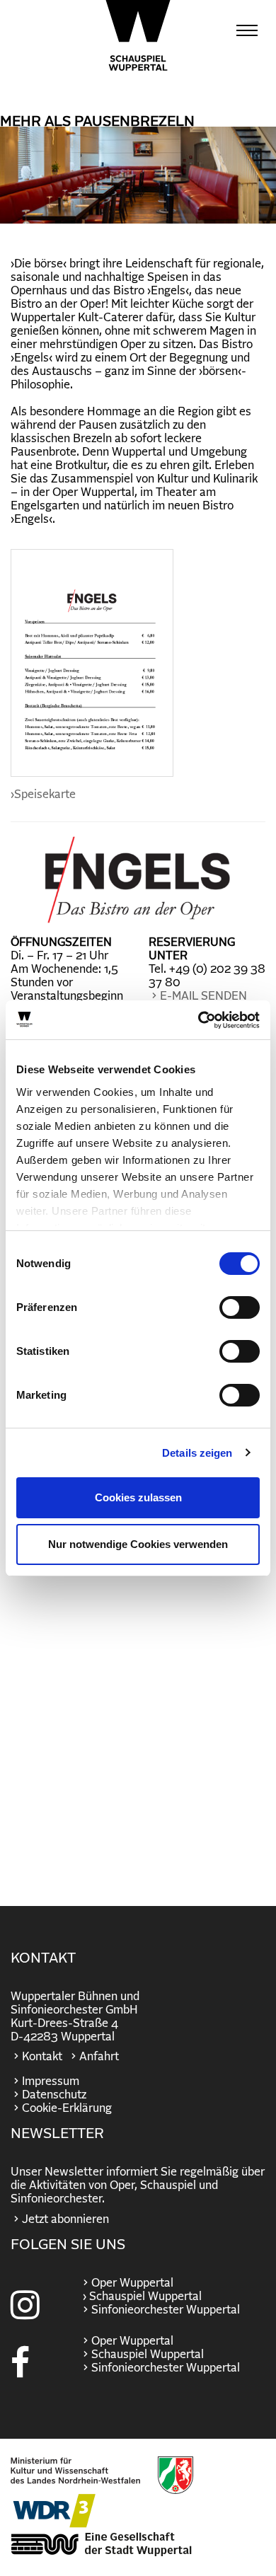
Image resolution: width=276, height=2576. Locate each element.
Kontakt (42, 2057)
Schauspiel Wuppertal (148, 2355)
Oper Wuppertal (132, 2283)
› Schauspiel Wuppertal (141, 2297)
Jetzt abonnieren (65, 2219)
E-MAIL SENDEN (203, 996)
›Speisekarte (43, 795)
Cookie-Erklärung (67, 2108)
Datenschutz (54, 2095)
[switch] (240, 1307)
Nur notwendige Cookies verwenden (138, 1544)
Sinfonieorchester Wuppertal (166, 2310)
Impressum (51, 2081)
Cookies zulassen (138, 1497)
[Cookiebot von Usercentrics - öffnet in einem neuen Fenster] (199, 1020)
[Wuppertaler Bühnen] (138, 35)
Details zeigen (197, 1453)
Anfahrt (99, 2057)
